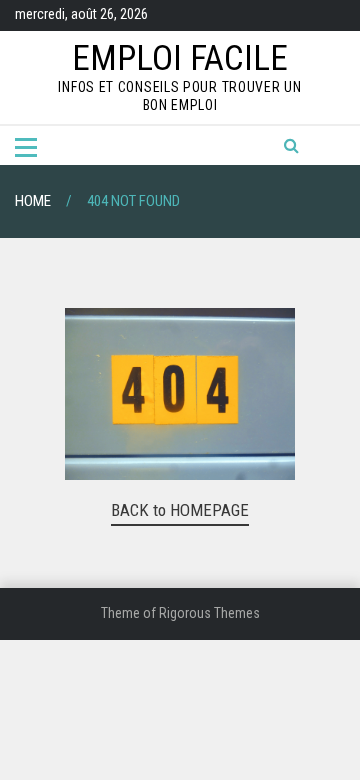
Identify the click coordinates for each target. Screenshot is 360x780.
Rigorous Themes (209, 613)
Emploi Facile (180, 58)
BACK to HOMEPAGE (180, 510)
